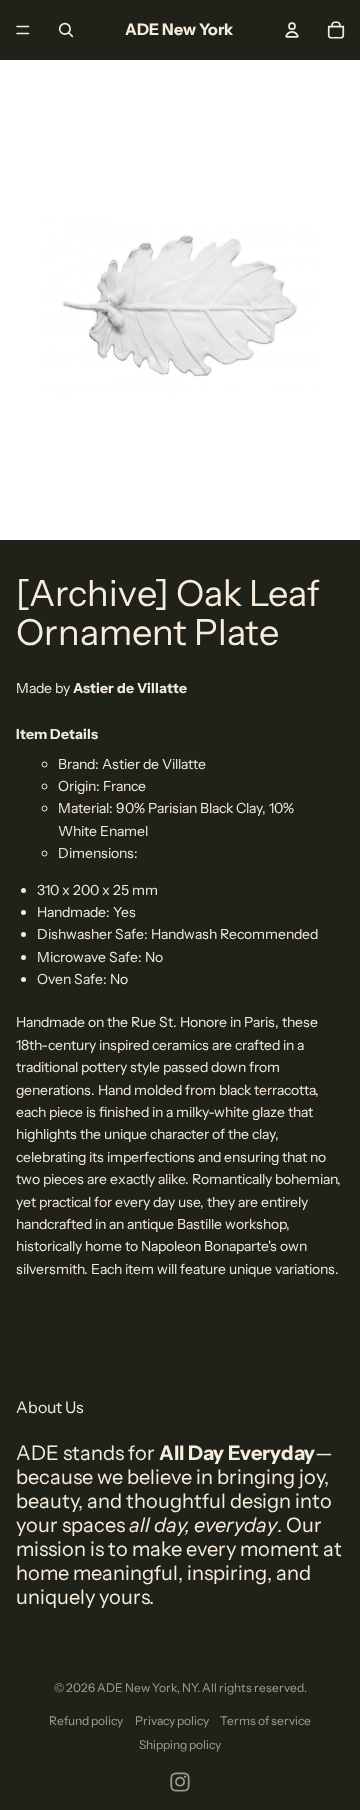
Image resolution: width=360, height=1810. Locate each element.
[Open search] (66, 30)
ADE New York (137, 1687)
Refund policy (86, 1720)
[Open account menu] (292, 30)
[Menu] (23, 30)
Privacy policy (172, 1720)
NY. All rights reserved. (244, 1687)
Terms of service (265, 1720)
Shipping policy (180, 1744)
